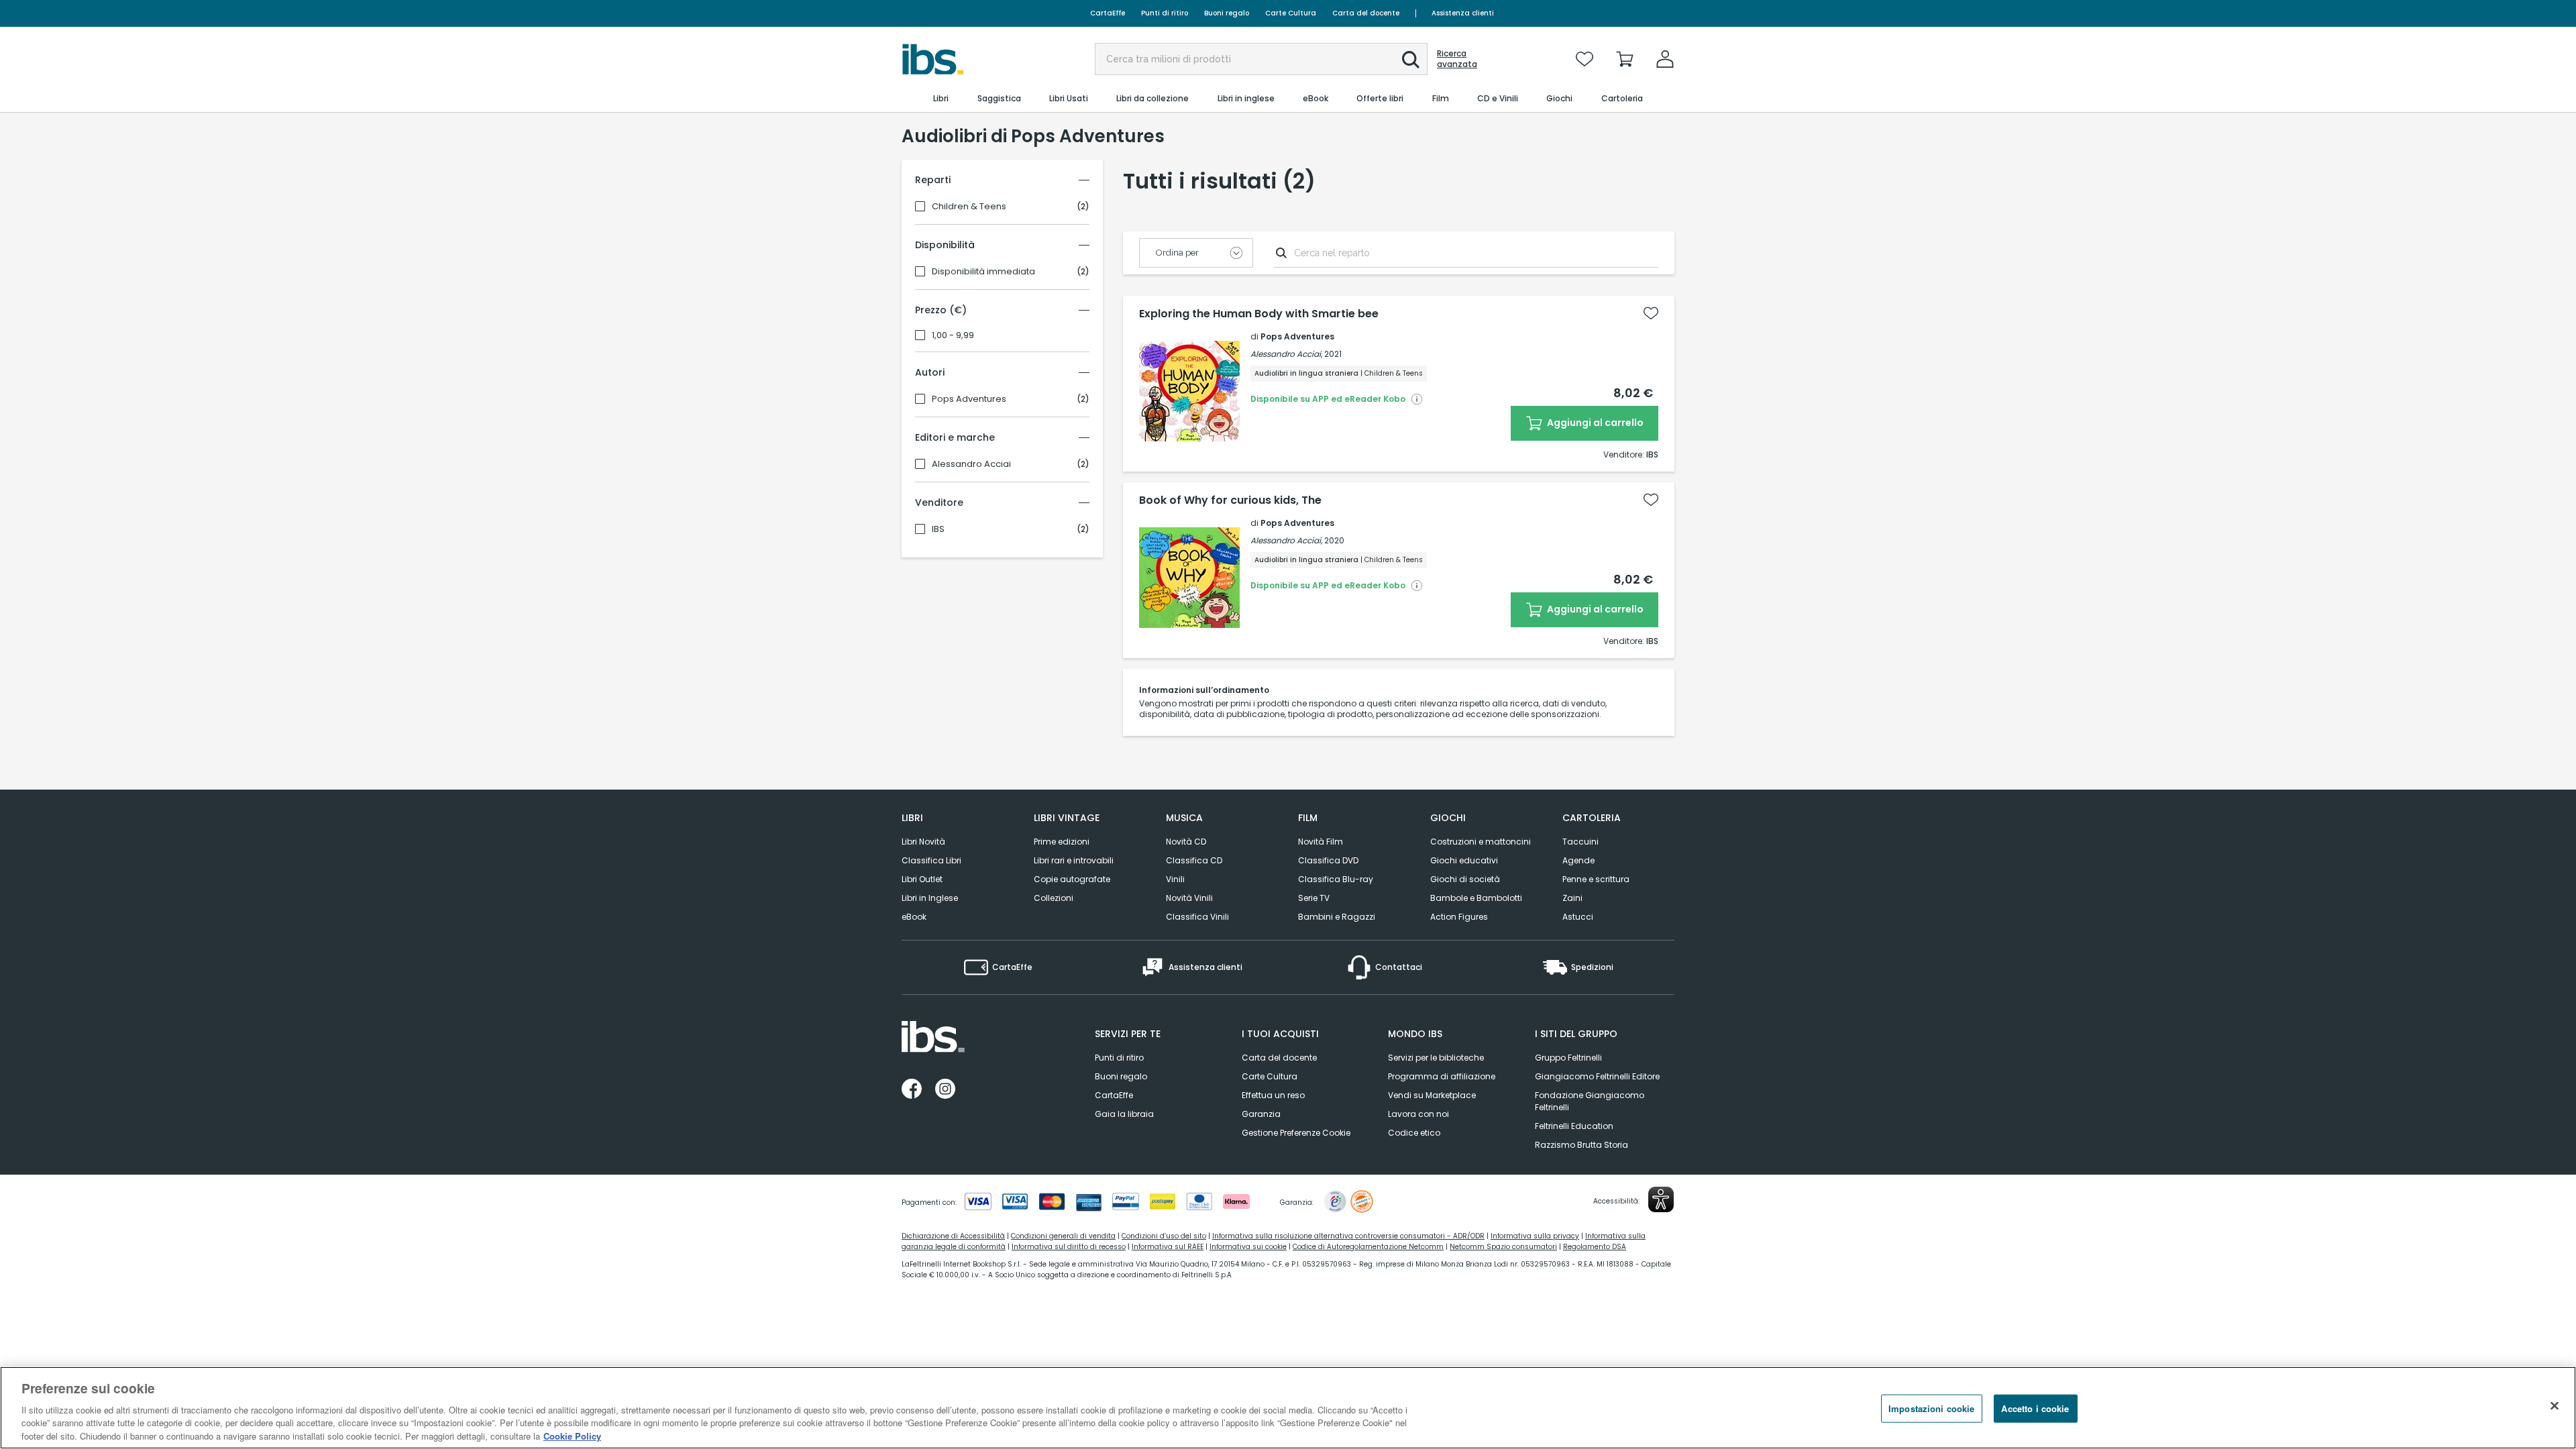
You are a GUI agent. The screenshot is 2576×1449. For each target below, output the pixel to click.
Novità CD (1186, 842)
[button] (1411, 60)
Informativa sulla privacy (1535, 1236)
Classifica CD (1194, 860)
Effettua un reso (1273, 1095)
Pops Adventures (969, 399)
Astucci (1578, 917)
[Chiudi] (2555, 1406)
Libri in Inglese (930, 898)
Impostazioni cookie (1931, 1408)
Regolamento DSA (1595, 1247)
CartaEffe (1108, 13)
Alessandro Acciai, (1286, 354)
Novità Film (1321, 842)
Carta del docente (1366, 13)
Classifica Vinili (1197, 917)
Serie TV (1314, 898)
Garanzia (1261, 1114)
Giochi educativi (1464, 860)
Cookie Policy (572, 1435)
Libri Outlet (922, 879)
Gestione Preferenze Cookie (1296, 1133)
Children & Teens (969, 207)
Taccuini (1580, 842)
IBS (938, 529)
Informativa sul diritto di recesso (1069, 1247)
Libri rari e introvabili (1074, 860)
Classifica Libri (931, 860)
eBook (914, 917)
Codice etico (1414, 1133)
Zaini (1572, 898)
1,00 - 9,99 (953, 335)
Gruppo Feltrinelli (1568, 1058)
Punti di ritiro (1165, 13)
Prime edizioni (1062, 842)
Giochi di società (1465, 879)
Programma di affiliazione (1442, 1076)
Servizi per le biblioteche (1436, 1058)
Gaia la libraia (1124, 1114)
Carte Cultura (1291, 13)
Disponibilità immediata (983, 272)
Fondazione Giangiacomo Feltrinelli (1590, 1101)
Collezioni (1054, 898)
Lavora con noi (1418, 1114)
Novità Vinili (1189, 898)
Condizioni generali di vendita (1063, 1236)
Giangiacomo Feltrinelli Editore (1597, 1076)
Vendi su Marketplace (1432, 1095)
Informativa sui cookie (1248, 1247)
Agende (1578, 860)
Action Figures (1459, 917)
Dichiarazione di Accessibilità (953, 1236)
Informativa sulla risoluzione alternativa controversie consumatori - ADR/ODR (1348, 1236)
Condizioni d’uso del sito (1164, 1236)
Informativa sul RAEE (1168, 1247)
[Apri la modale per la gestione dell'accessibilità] (1661, 1199)
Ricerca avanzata (1457, 59)
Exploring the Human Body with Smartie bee (1259, 314)
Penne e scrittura (1596, 879)
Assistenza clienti (1463, 13)
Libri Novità (923, 842)
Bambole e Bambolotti (1476, 898)
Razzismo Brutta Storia (1581, 1145)
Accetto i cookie (2035, 1408)
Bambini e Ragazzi (1337, 917)
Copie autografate (1072, 879)
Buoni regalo (1227, 13)
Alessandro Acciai (971, 464)
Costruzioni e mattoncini (1481, 842)
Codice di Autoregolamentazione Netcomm (1368, 1247)
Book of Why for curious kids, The (1230, 500)
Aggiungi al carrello (1594, 423)
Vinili (1175, 879)
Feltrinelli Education (1574, 1126)
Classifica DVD (1328, 860)
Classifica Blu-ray (1336, 879)
